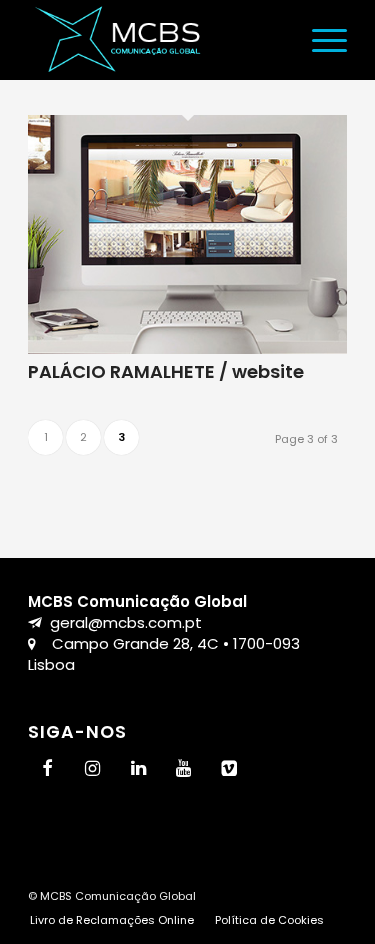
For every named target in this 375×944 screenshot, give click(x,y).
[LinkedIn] (138, 769)
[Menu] (319, 40)
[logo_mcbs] (155, 40)
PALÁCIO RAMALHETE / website (166, 371)
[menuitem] (319, 40)
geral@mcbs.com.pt (126, 622)
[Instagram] (93, 769)
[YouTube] (184, 769)
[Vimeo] (230, 769)
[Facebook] (47, 769)
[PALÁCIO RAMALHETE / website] (187, 348)
